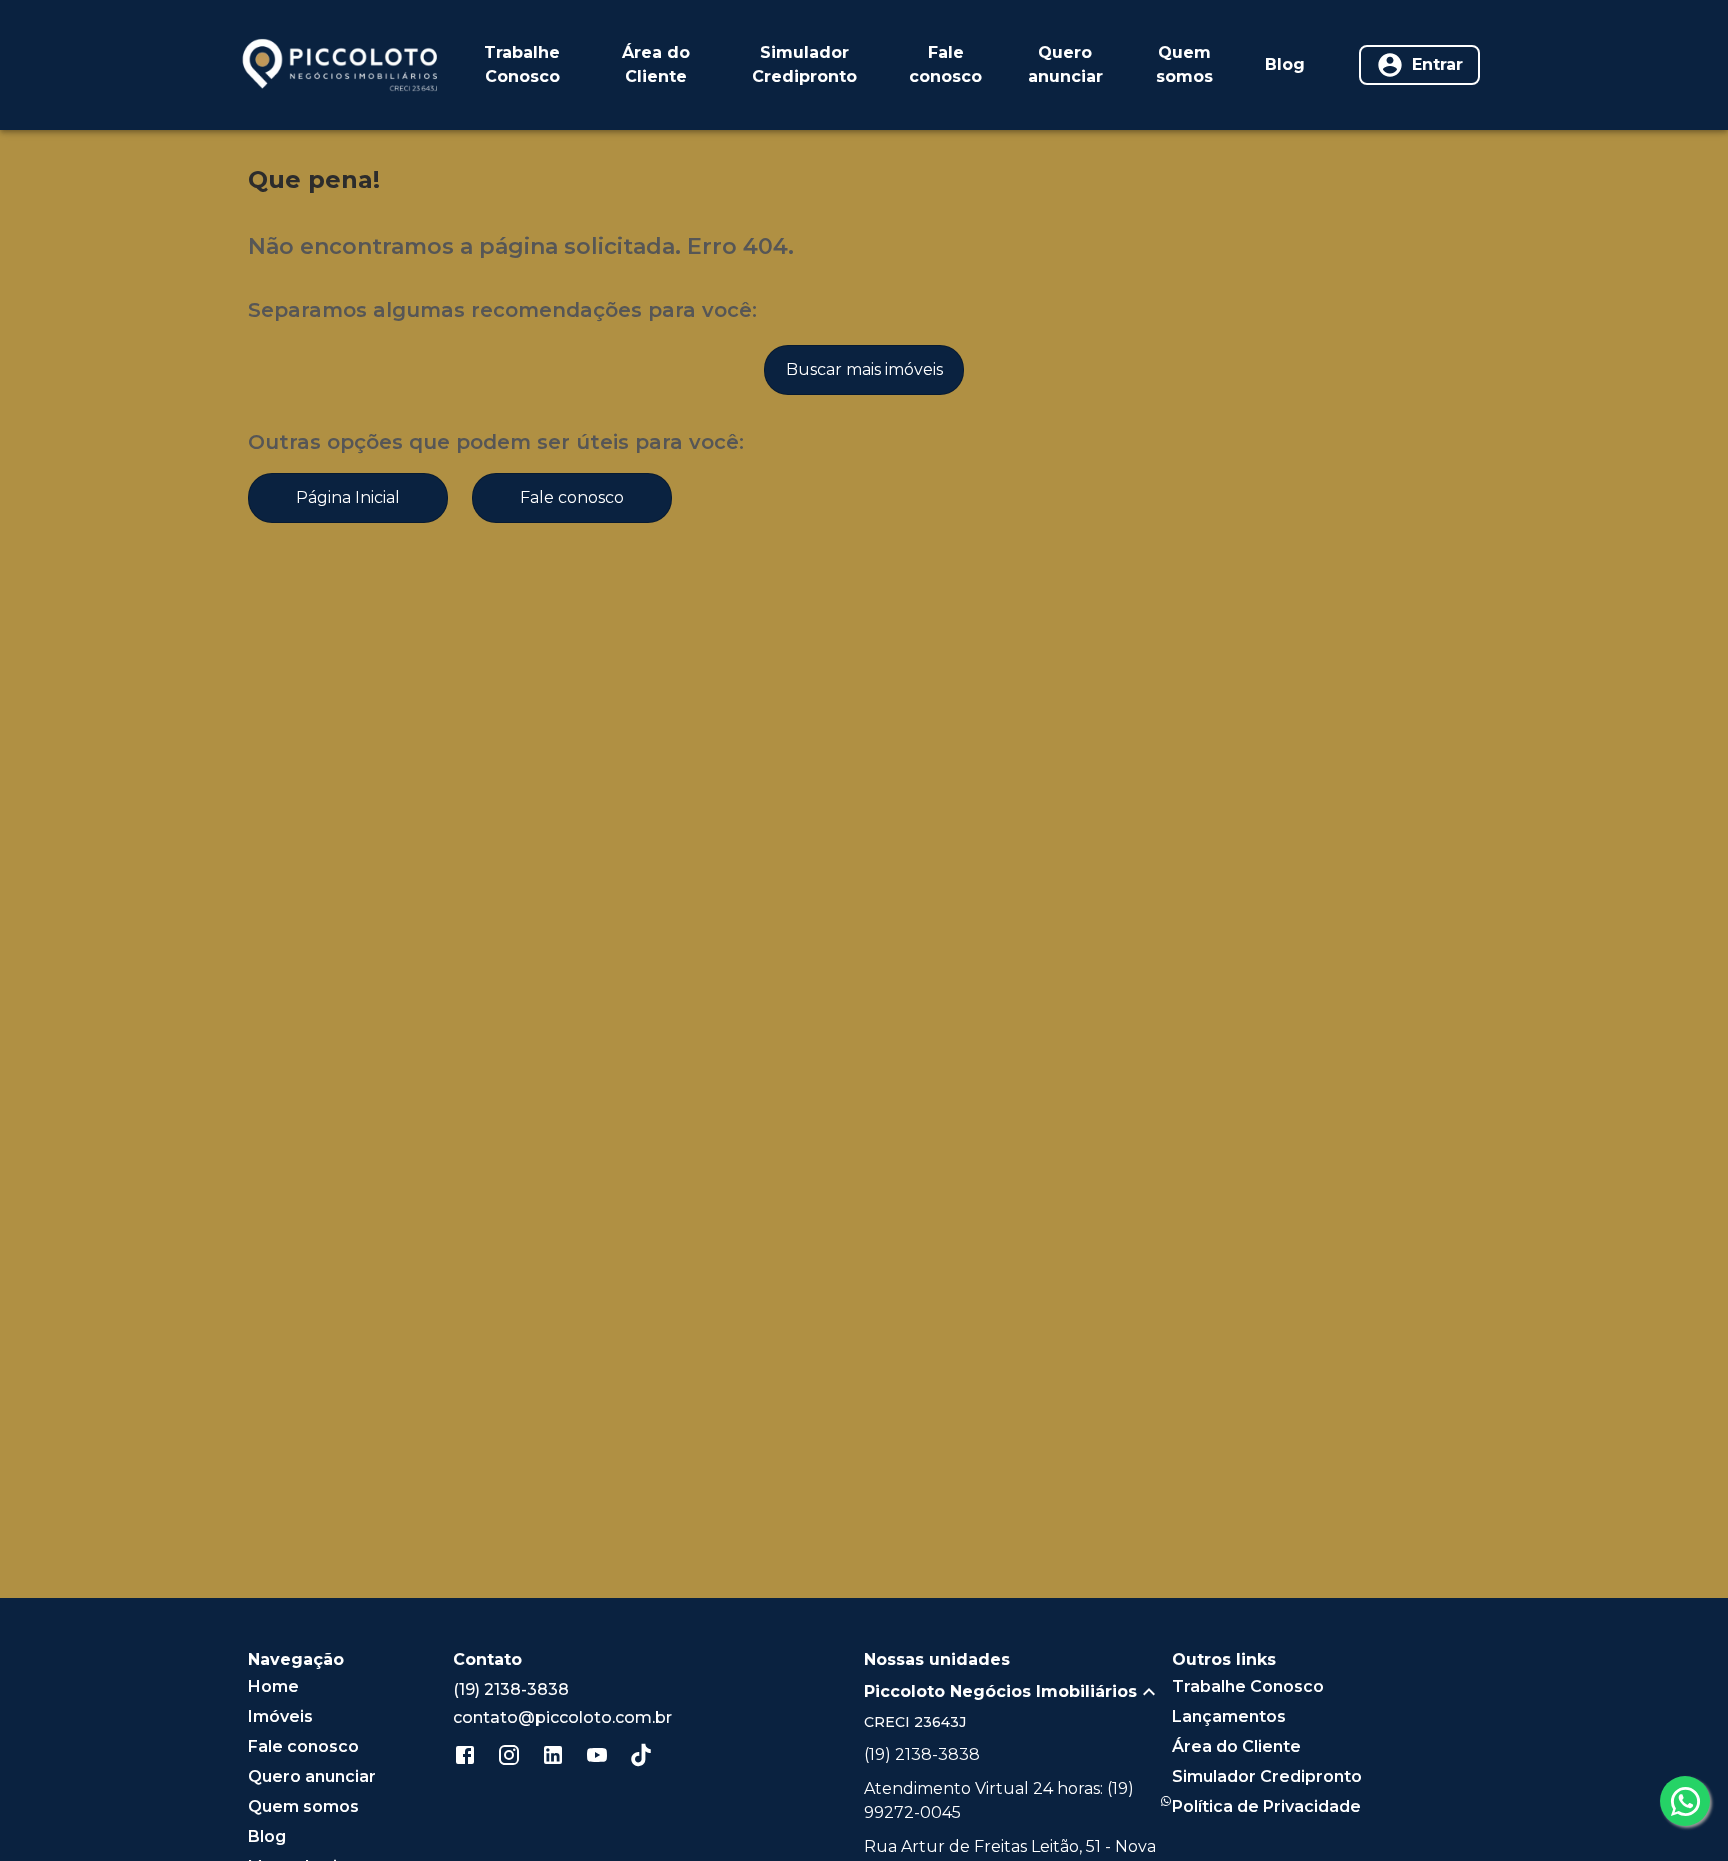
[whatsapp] (1685, 1801)
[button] (1018, 1692)
